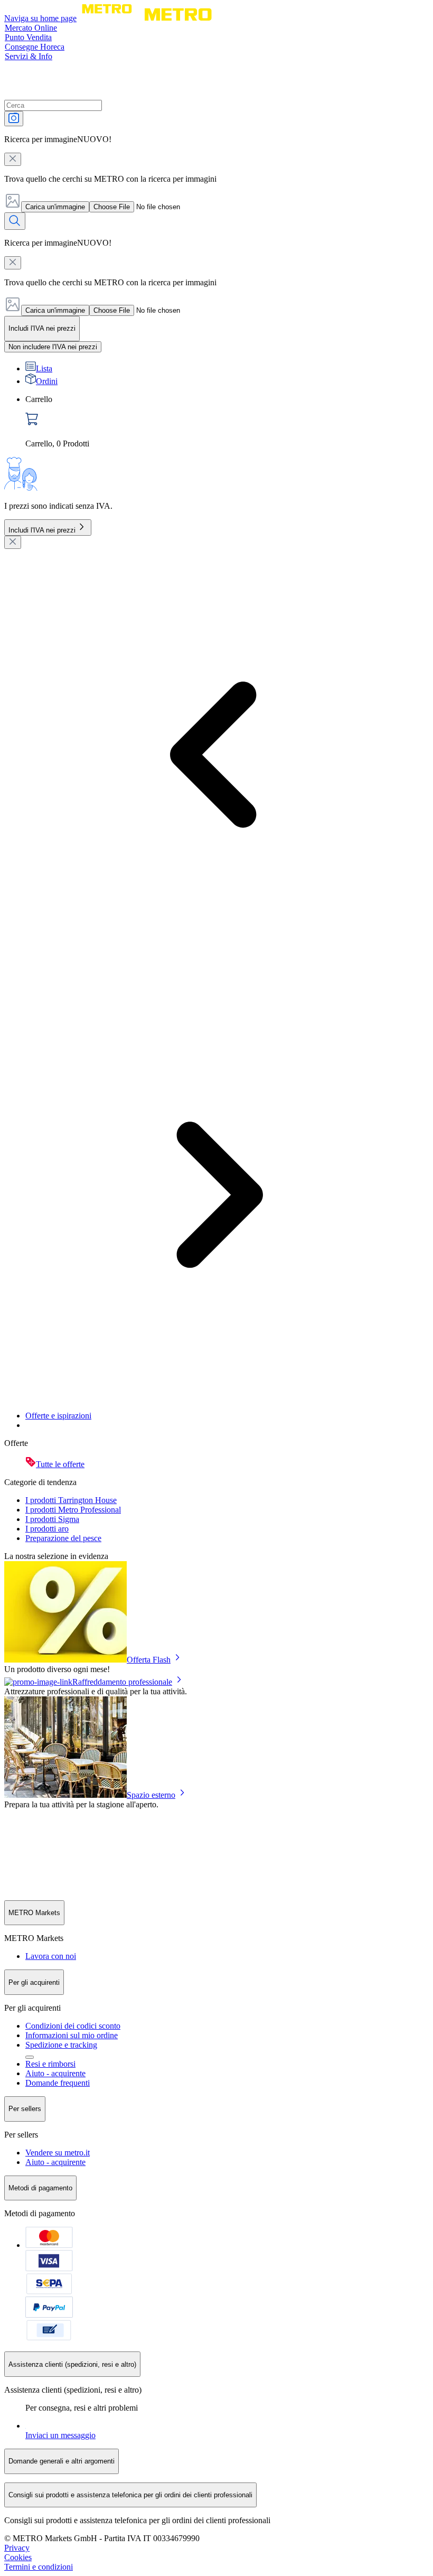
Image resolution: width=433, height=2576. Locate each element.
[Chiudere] (13, 542)
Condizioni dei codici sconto (73, 2026)
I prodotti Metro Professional (73, 1510)
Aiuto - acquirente (55, 2073)
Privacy (17, 2548)
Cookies (18, 2557)
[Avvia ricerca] (15, 221)
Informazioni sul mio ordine (72, 2035)
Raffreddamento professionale (122, 1682)
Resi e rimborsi (50, 2064)
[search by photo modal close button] (13, 159)
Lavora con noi (51, 1956)
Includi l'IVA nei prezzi (42, 530)
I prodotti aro (47, 1529)
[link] (227, 422)
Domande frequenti (58, 2083)
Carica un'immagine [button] (55, 207)
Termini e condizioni (39, 2567)
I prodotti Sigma (52, 1519)
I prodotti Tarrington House (71, 1500)
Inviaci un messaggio (60, 2435)
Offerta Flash (149, 1660)
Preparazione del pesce (63, 1538)
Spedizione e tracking (61, 2045)
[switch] (53, 347)
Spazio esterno (151, 1795)
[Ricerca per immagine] (14, 119)
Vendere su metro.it (58, 2153)
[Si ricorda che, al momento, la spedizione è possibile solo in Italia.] (30, 2057)
